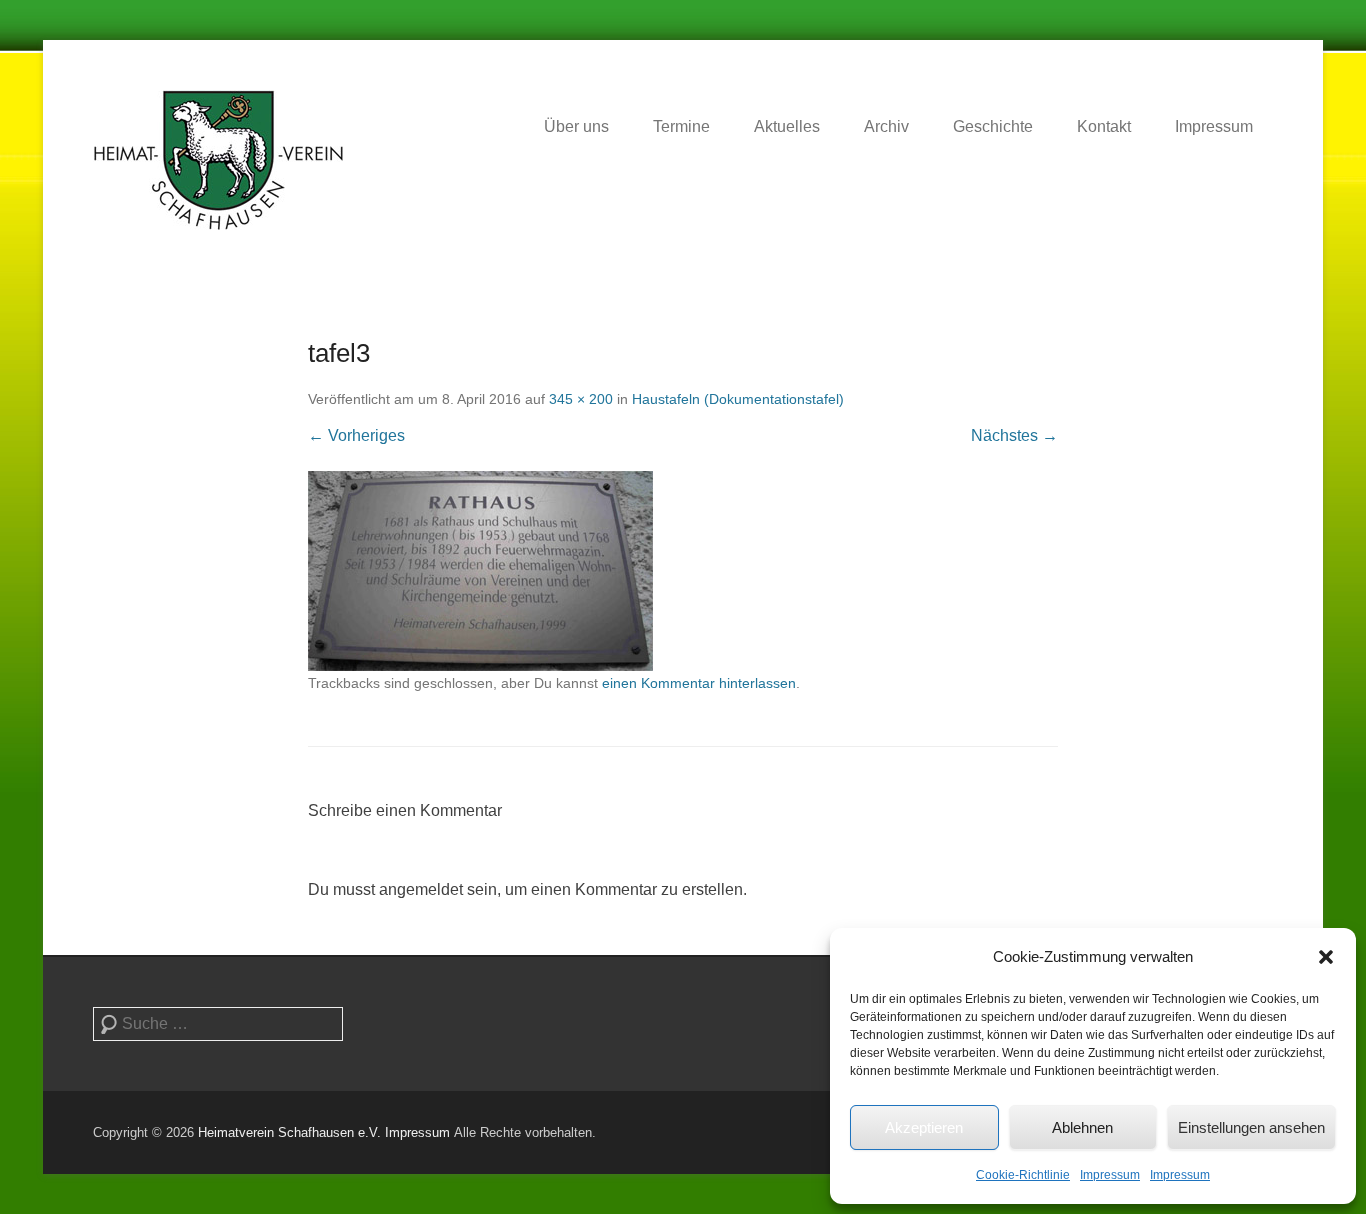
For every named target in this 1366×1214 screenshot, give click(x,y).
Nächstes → (1014, 435)
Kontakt (1104, 126)
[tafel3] (683, 571)
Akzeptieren (924, 1127)
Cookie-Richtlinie (1023, 1175)
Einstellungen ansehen (1251, 1127)
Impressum (1110, 1175)
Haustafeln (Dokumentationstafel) (738, 399)
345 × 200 (581, 399)
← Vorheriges (356, 435)
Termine (681, 126)
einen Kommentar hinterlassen (699, 683)
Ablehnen (1082, 1127)
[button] (1326, 957)
